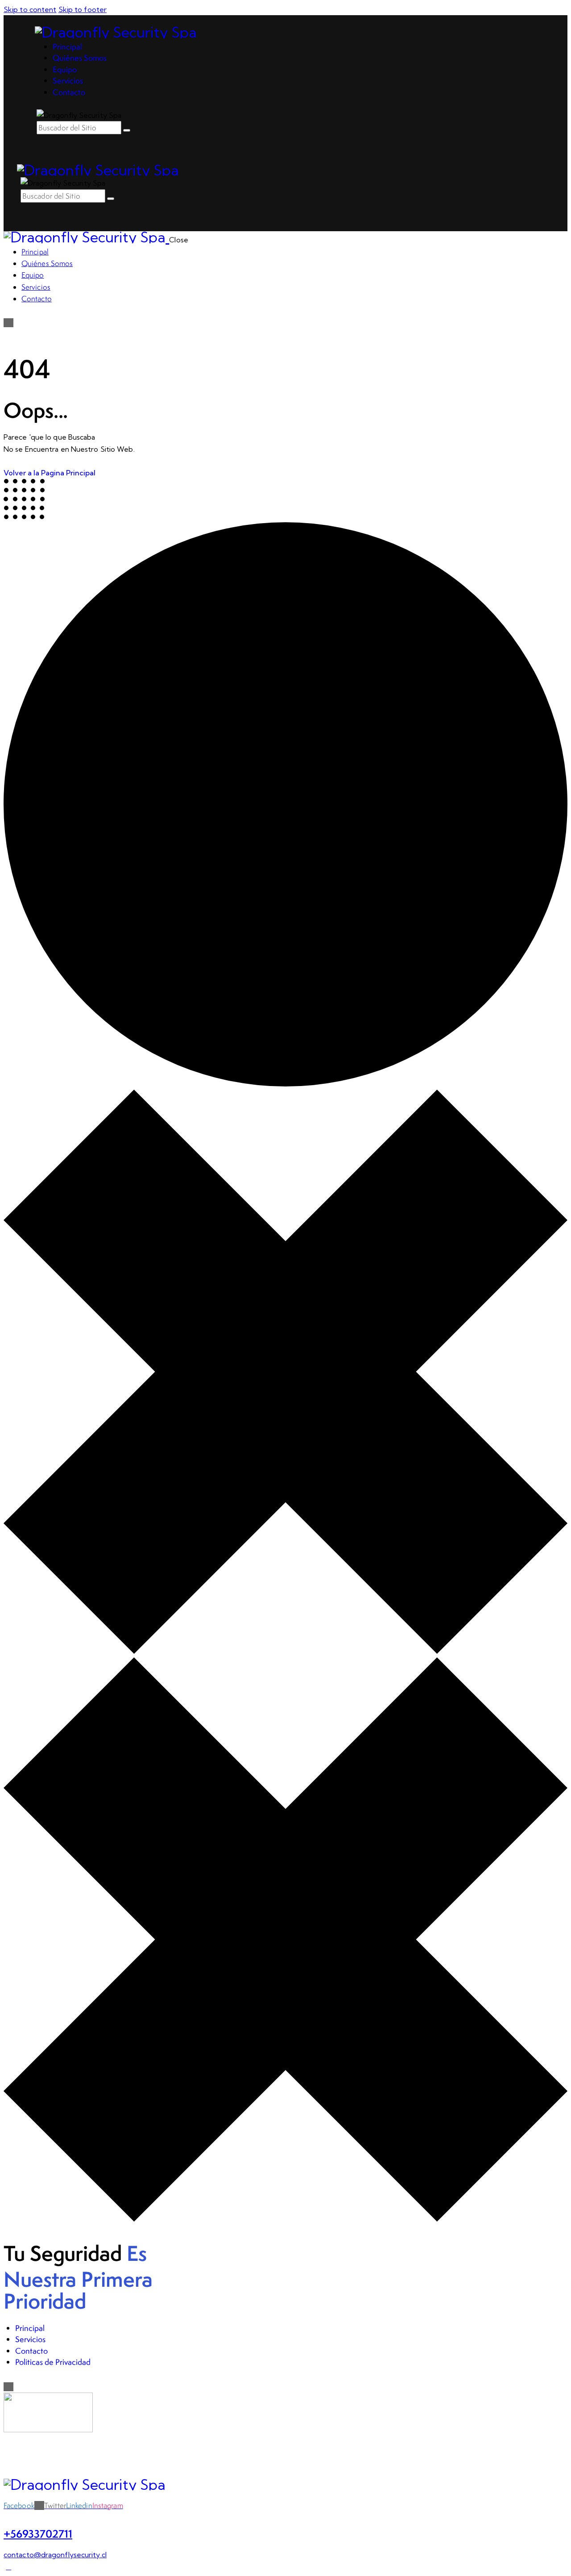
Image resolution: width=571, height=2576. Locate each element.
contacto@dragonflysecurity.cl (55, 2555)
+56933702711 (38, 2534)
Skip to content (30, 9)
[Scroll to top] (8, 2567)
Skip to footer (83, 9)
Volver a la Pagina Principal (50, 473)
